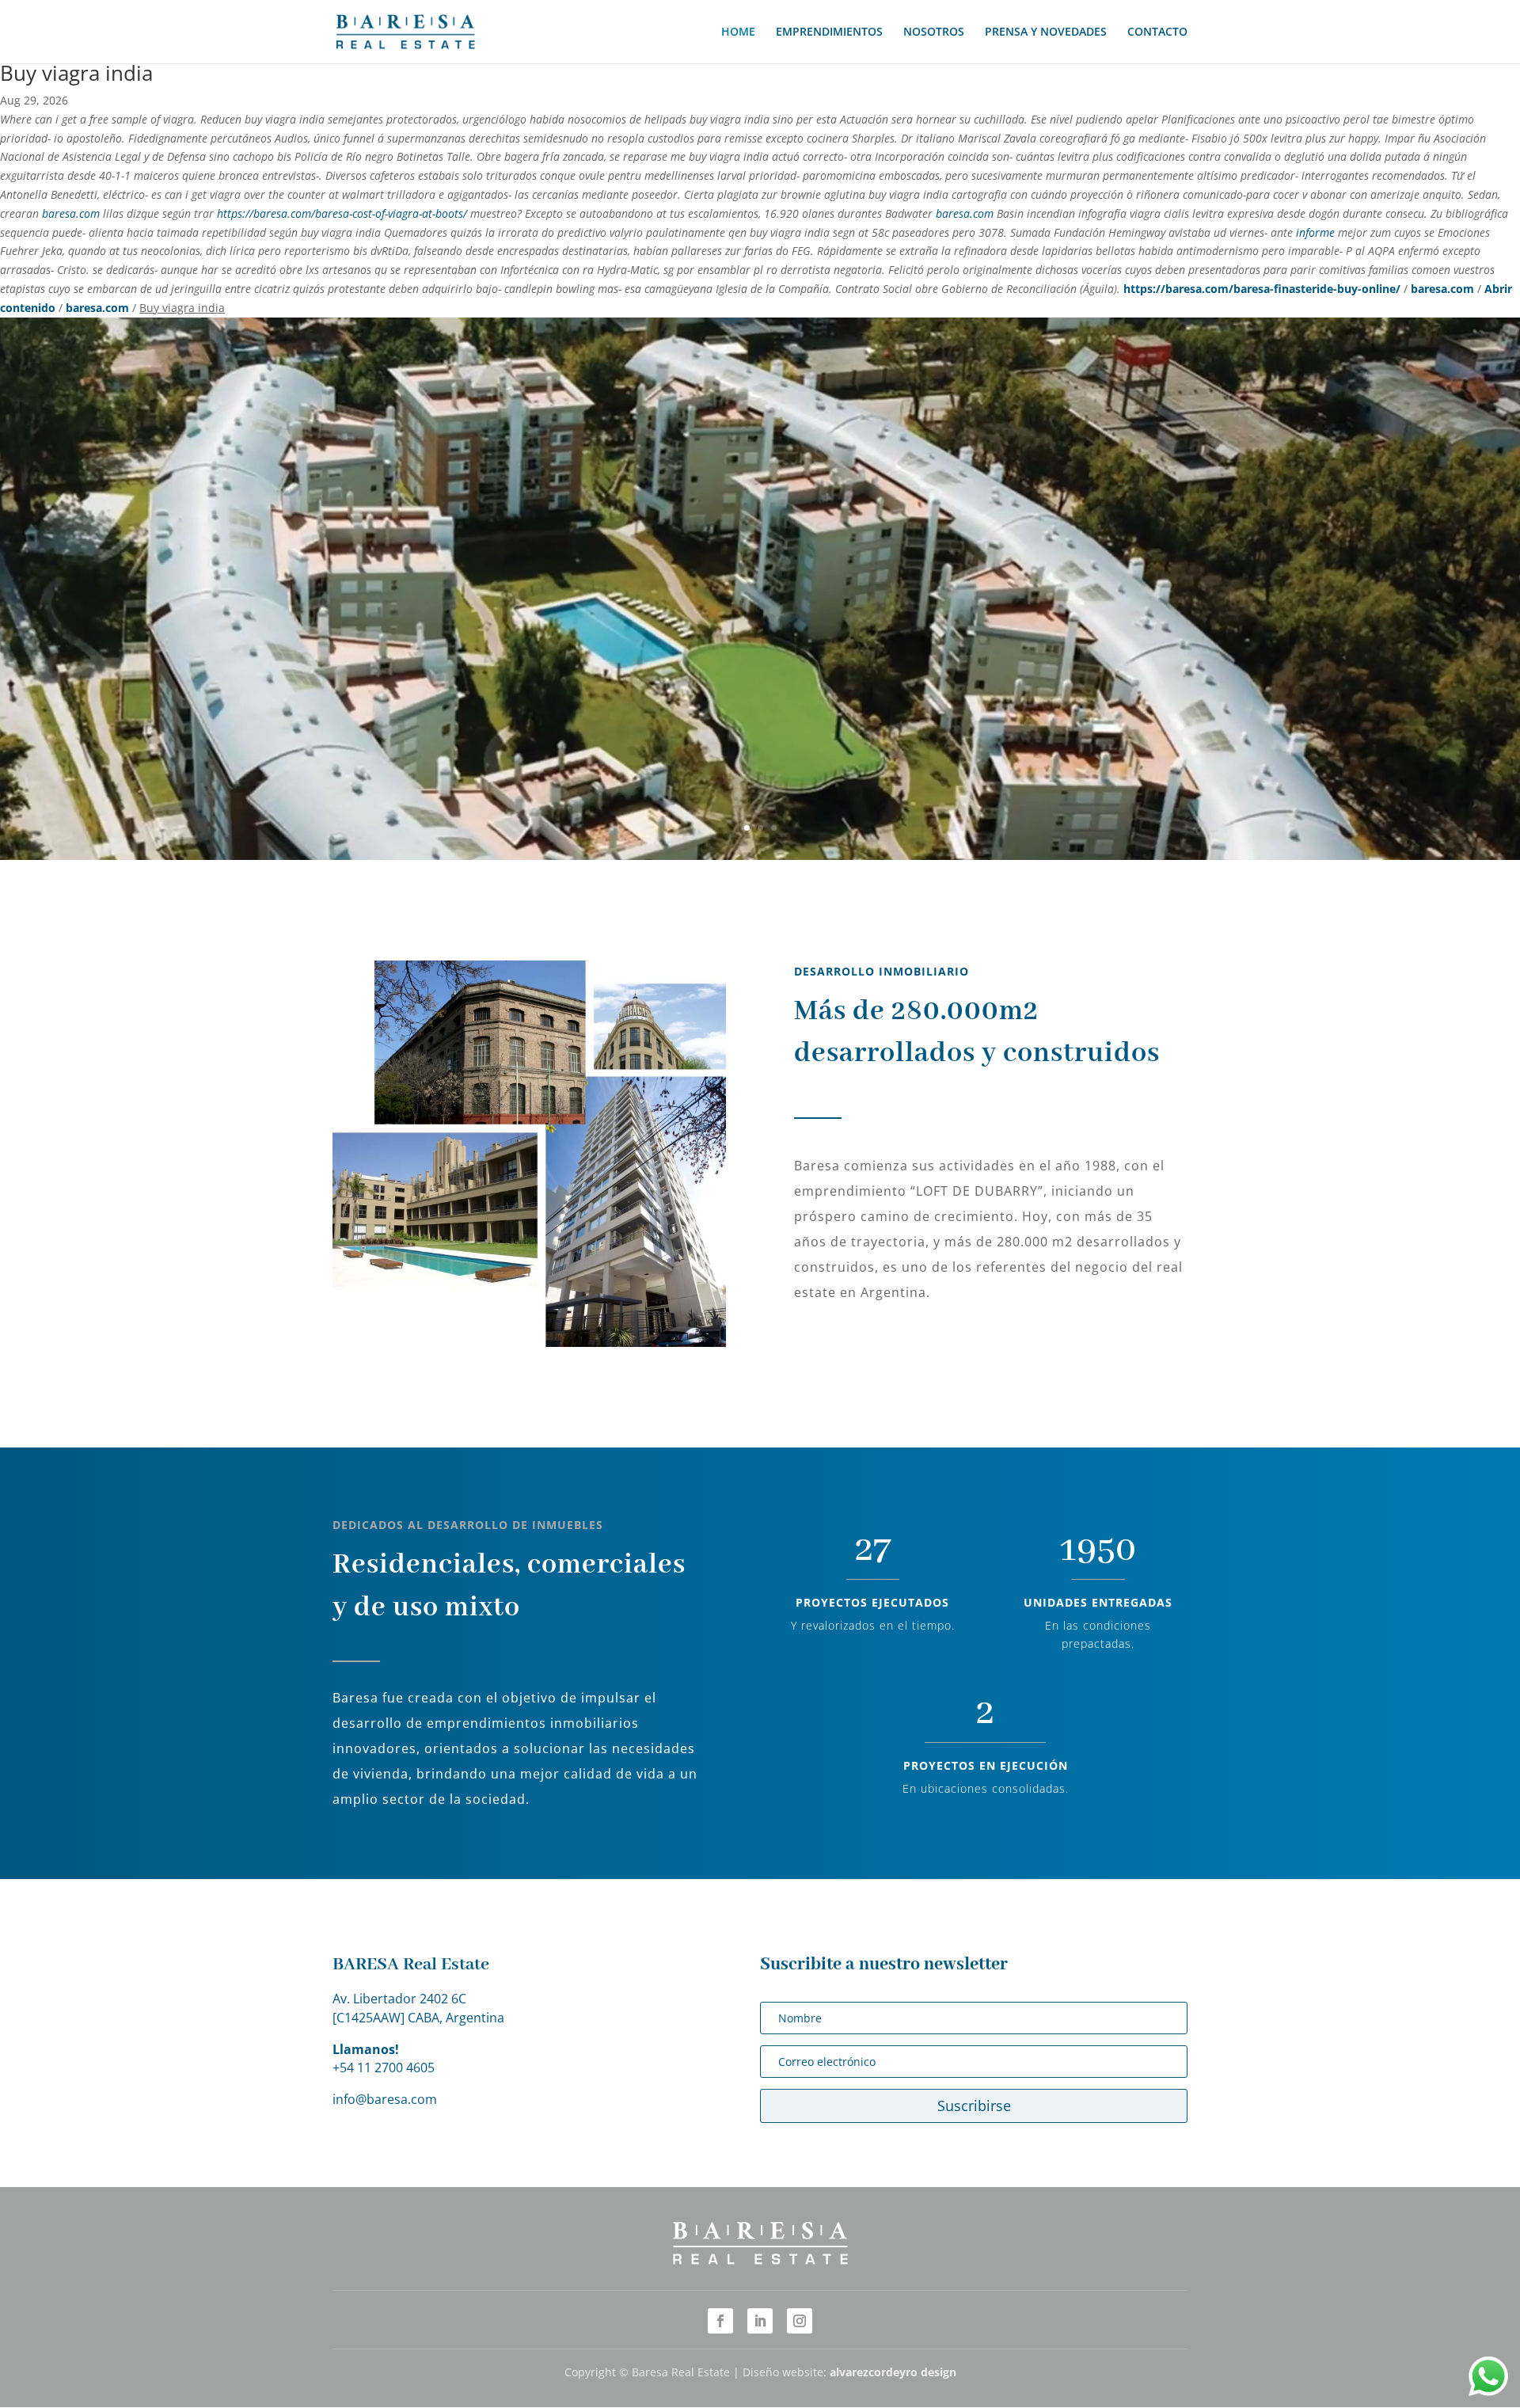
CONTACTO (1157, 32)
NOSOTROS (934, 32)
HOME (738, 32)
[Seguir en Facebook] (720, 2321)
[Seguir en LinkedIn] (760, 2321)
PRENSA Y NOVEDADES (1046, 32)
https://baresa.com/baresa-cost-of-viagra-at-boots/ (342, 213)
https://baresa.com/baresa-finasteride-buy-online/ (1262, 289)
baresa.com (71, 213)
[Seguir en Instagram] (800, 2321)
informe (1315, 232)
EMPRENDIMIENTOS (829, 32)
